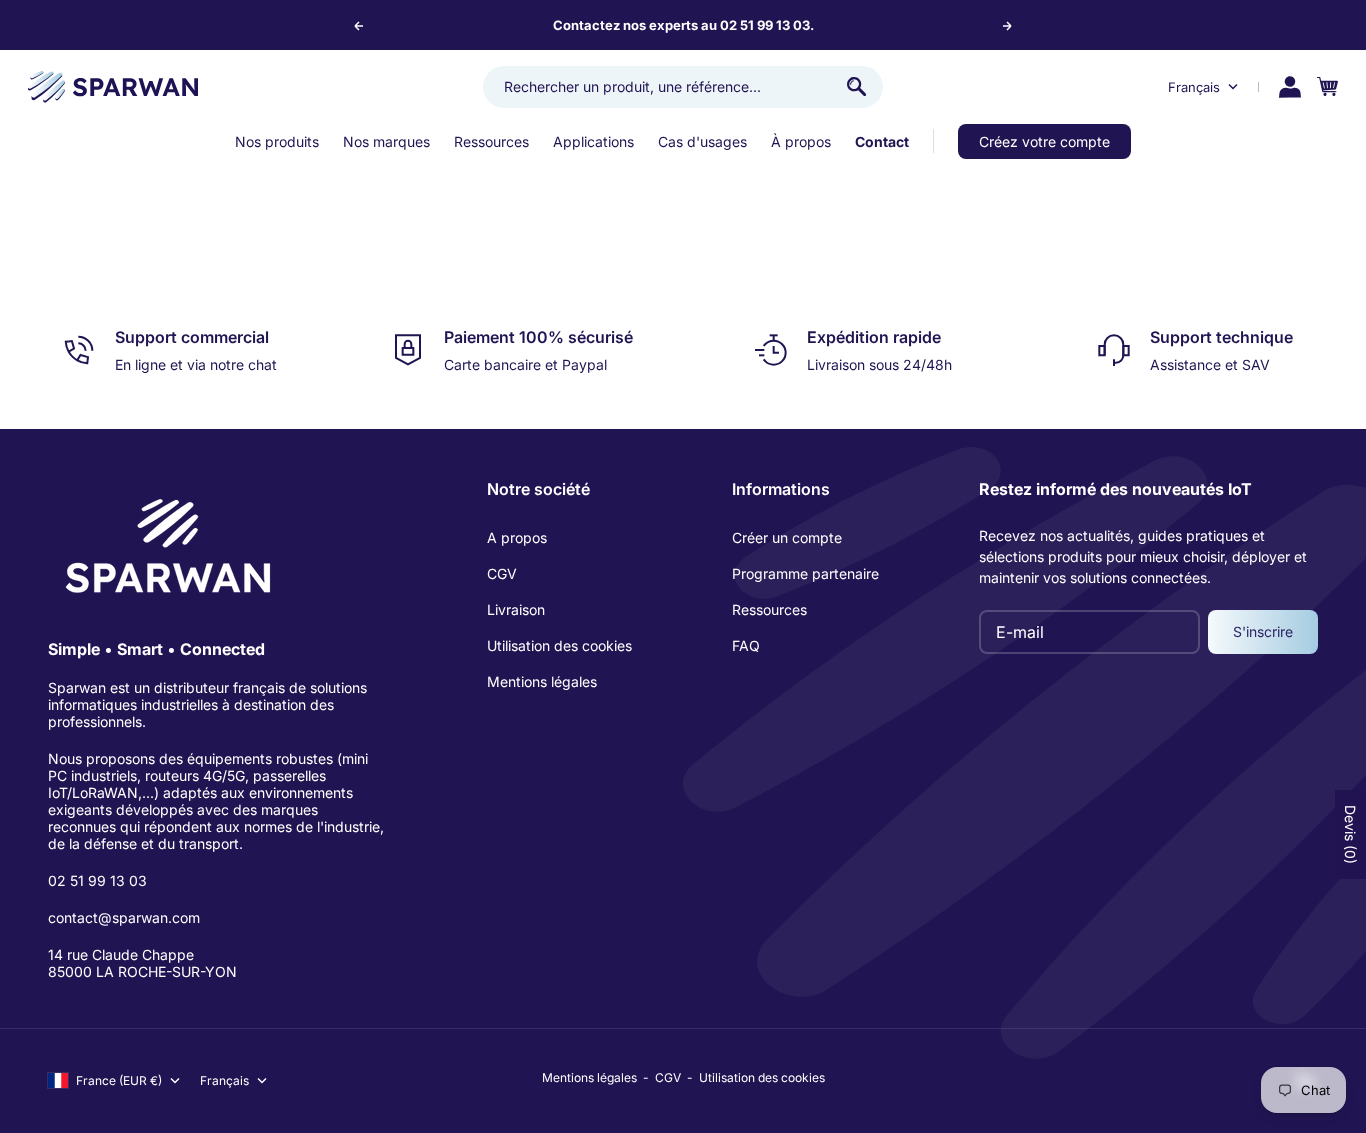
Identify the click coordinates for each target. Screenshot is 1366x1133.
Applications (593, 141)
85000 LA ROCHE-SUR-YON (142, 971)
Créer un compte (787, 537)
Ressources (491, 141)
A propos (517, 537)
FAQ (746, 645)
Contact (882, 141)
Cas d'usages (702, 141)
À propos (801, 141)
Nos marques (386, 141)
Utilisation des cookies (559, 645)
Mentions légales (542, 681)
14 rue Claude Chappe (121, 954)
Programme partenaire (805, 573)
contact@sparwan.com (124, 917)
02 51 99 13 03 (97, 880)
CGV (502, 573)
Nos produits (277, 141)
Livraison (516, 609)
